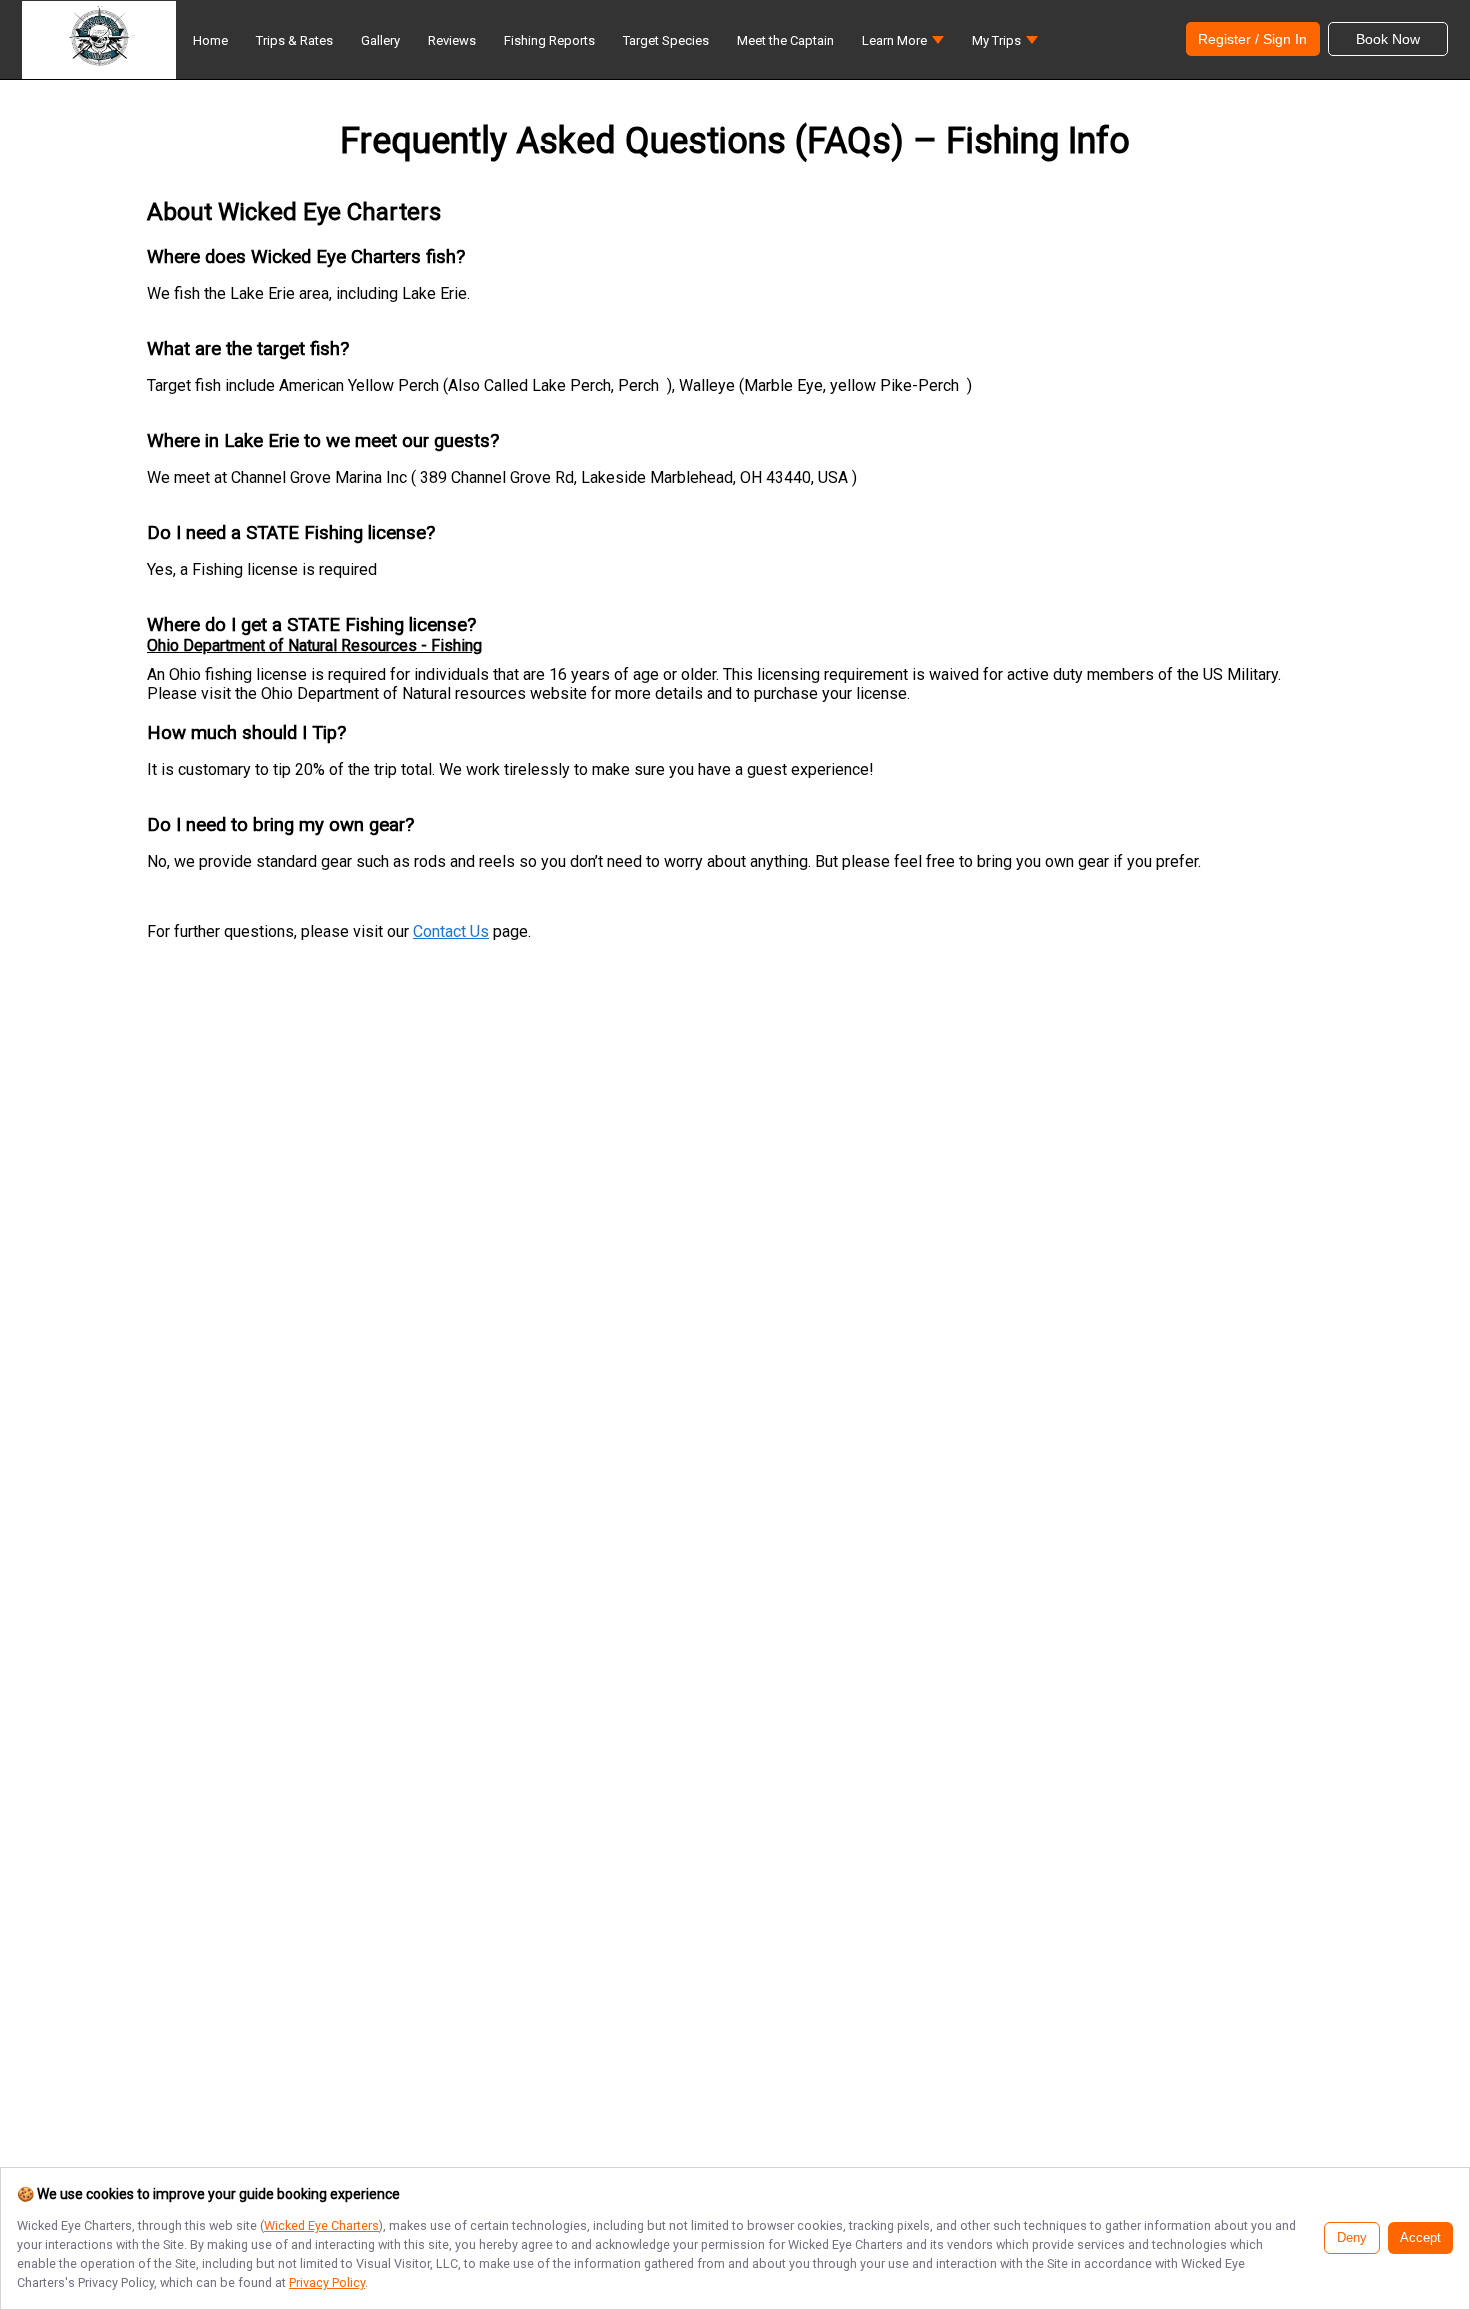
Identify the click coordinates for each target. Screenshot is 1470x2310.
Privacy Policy (327, 2282)
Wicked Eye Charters (321, 2225)
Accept (1420, 2238)
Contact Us (451, 931)
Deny (1352, 2238)
